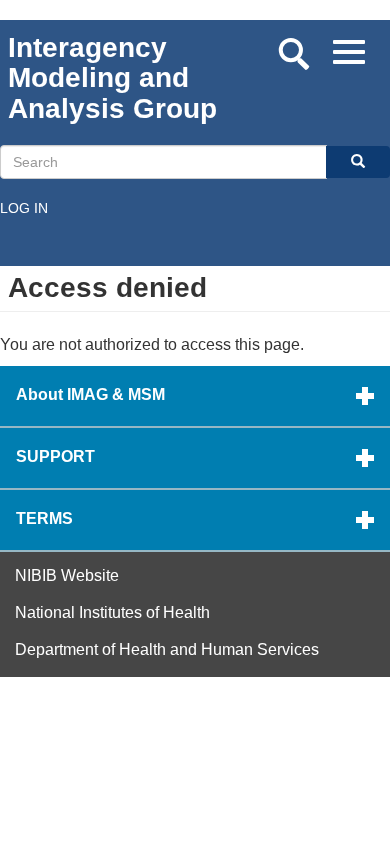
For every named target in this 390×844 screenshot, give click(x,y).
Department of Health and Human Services (167, 649)
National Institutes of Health (112, 612)
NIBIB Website (67, 575)
